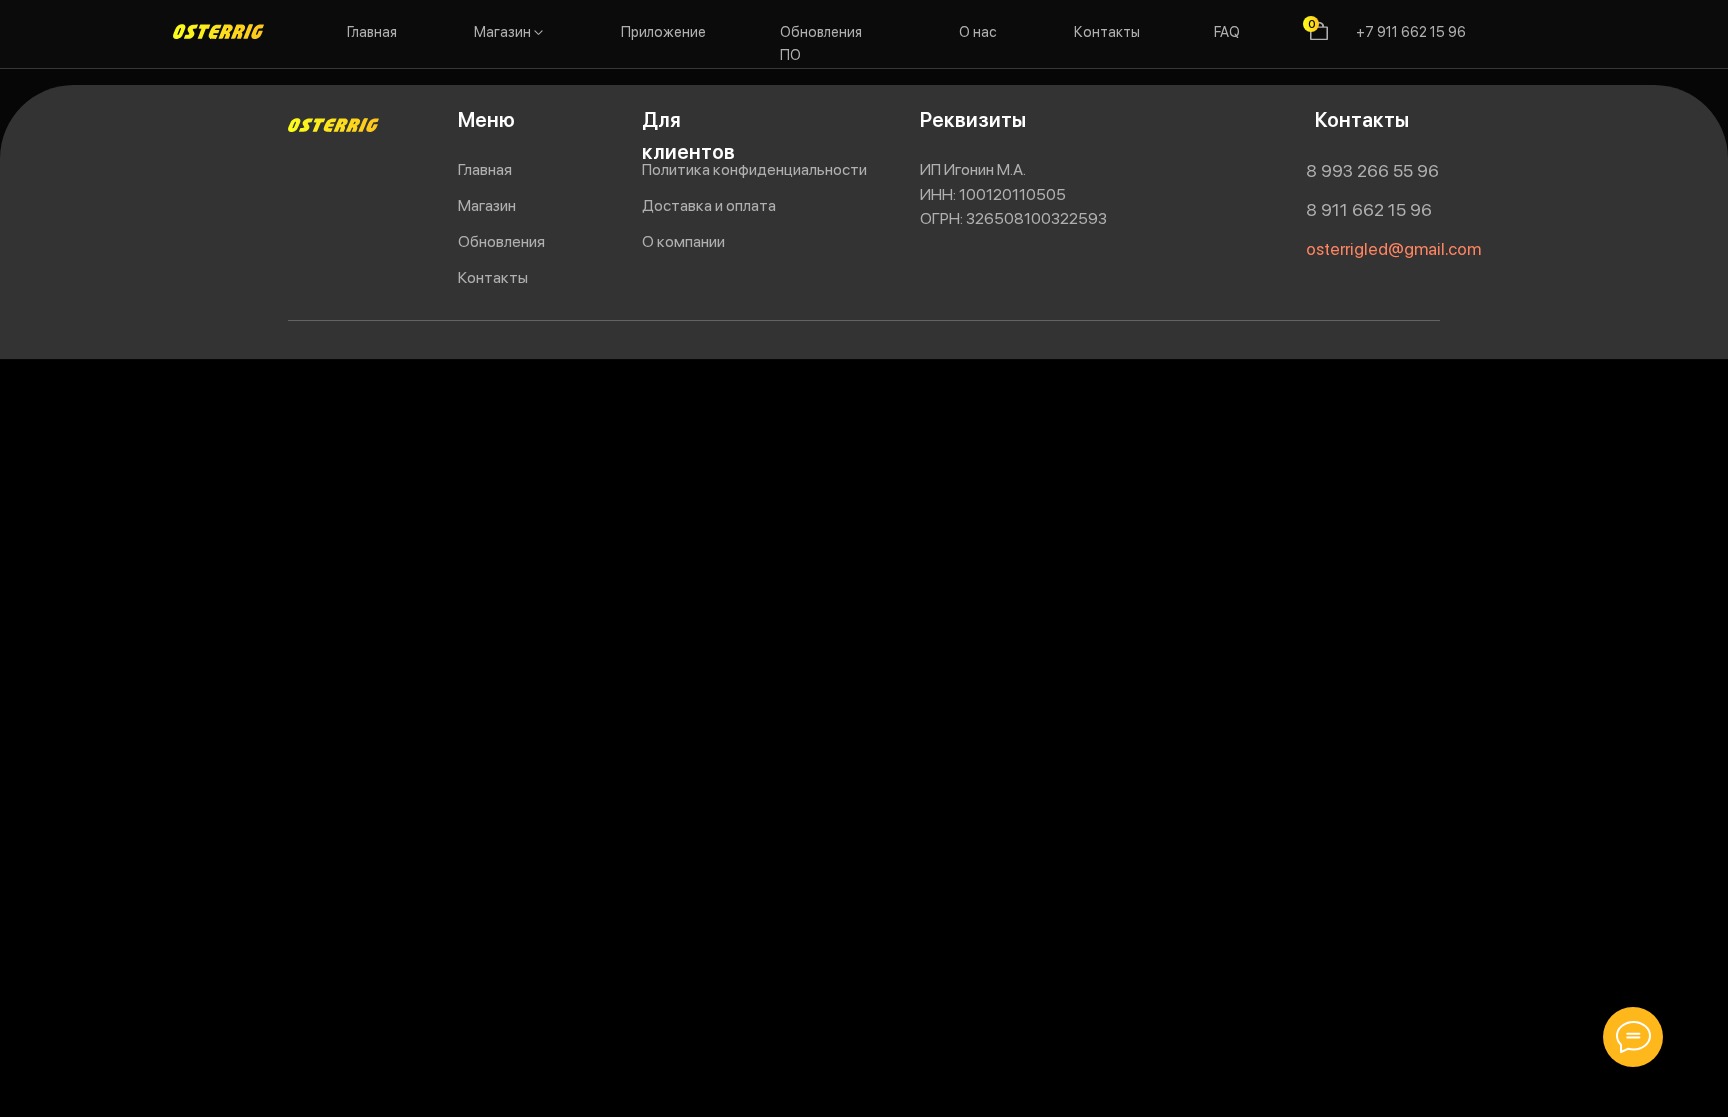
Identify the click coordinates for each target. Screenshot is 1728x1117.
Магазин (502, 31)
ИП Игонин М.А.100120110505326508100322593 (1013, 194)
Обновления (501, 241)
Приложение (663, 31)
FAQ (1227, 31)
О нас (978, 31)
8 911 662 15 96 (1369, 210)
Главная (372, 31)
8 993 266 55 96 (1372, 171)
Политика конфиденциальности (754, 169)
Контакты (1107, 31)
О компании (683, 241)
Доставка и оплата (709, 205)
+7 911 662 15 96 (1411, 31)
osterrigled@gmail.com (1393, 249)
